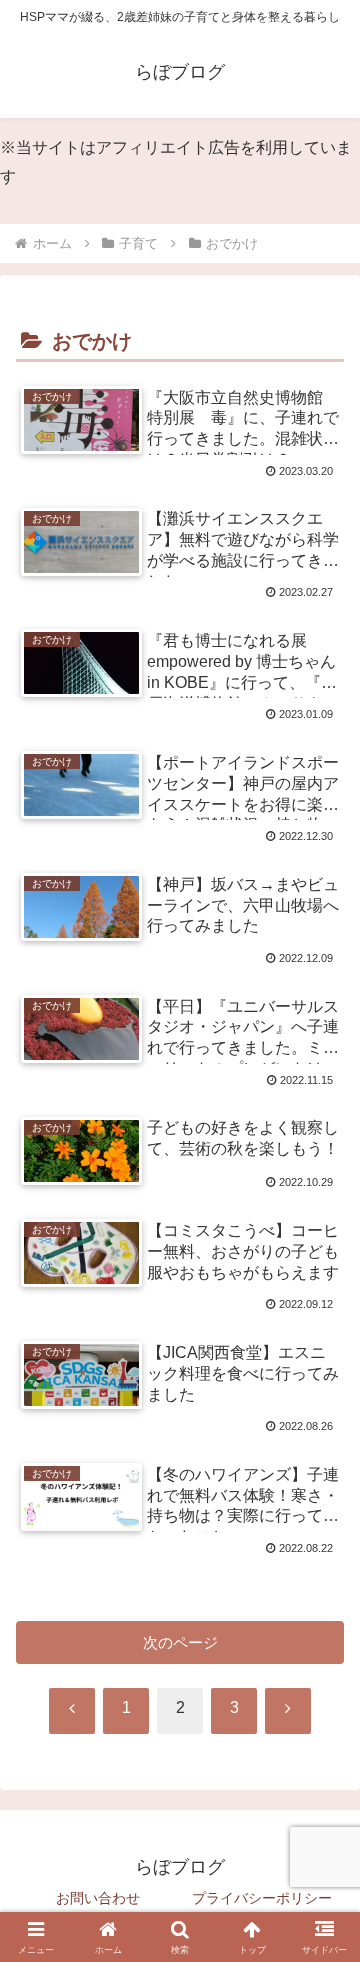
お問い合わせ (98, 1898)
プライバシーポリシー (262, 1898)
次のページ (180, 1642)
